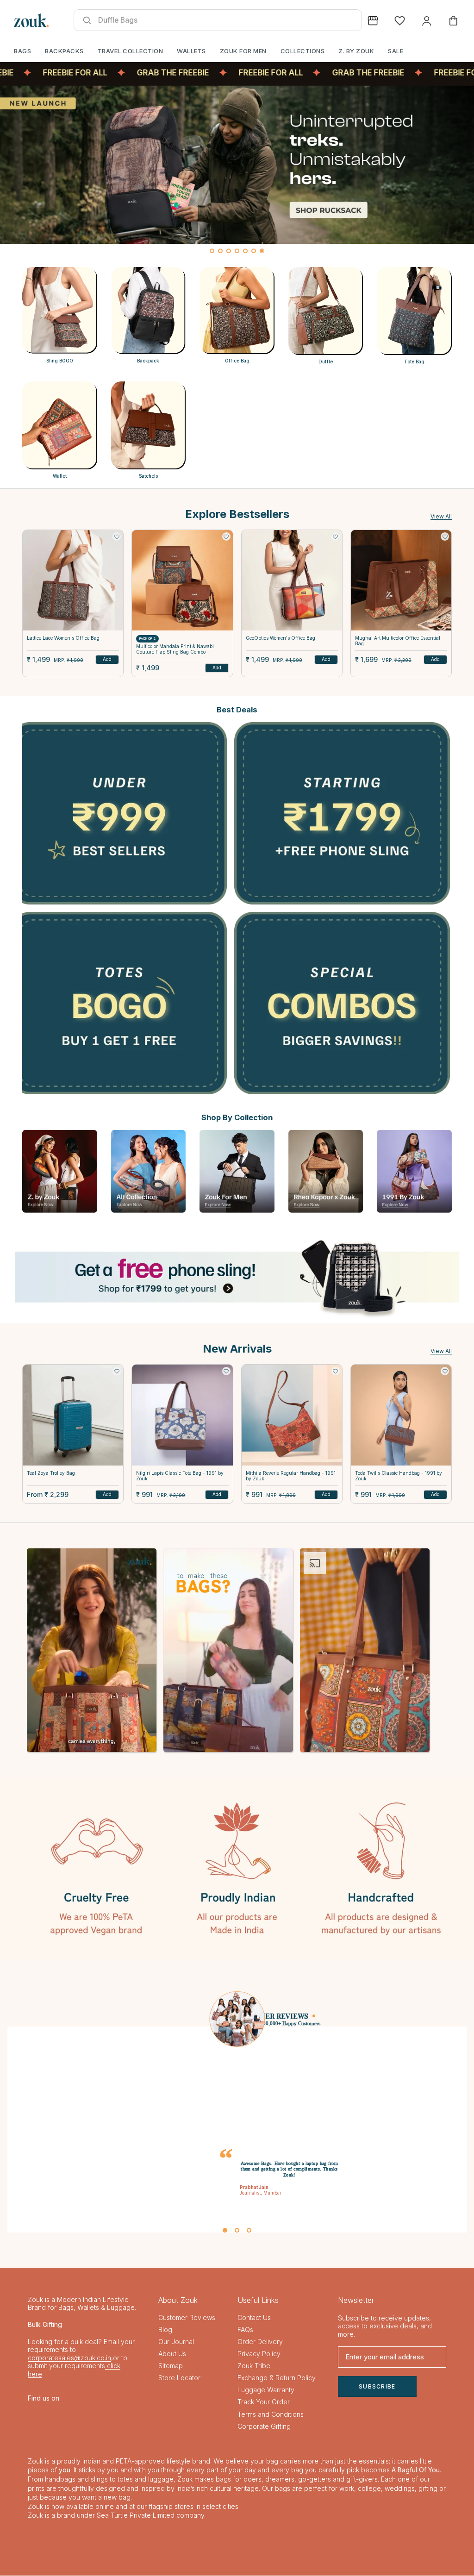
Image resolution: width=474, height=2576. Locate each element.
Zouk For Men (243, 51)
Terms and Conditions (271, 2415)
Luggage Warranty (266, 2391)
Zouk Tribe (254, 2366)
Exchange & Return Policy (277, 2378)
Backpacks (64, 51)
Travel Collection (131, 51)
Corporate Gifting (264, 2427)
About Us (172, 2354)
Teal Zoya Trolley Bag (51, 1473)
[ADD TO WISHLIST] (117, 536)
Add (107, 659)
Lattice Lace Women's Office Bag (63, 638)
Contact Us (254, 2318)
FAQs (245, 2330)
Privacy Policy (259, 2354)
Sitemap (171, 2366)
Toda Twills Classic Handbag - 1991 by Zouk (399, 1476)
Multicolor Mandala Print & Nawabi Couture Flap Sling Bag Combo (175, 649)
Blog (165, 2330)
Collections (303, 51)
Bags (22, 51)
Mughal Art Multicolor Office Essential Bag (398, 641)
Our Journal (176, 2342)
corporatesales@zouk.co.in (69, 2358)
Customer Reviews (187, 2318)
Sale (396, 51)
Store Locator (179, 2378)
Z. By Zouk (356, 51)
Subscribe (377, 2387)
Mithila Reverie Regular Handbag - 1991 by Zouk (291, 1476)
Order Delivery (260, 2342)
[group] (237, 165)
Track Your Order (264, 2403)
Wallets (191, 51)
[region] (237, 172)
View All (441, 516)
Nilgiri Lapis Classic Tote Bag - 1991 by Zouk (180, 1476)
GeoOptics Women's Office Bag (281, 638)
